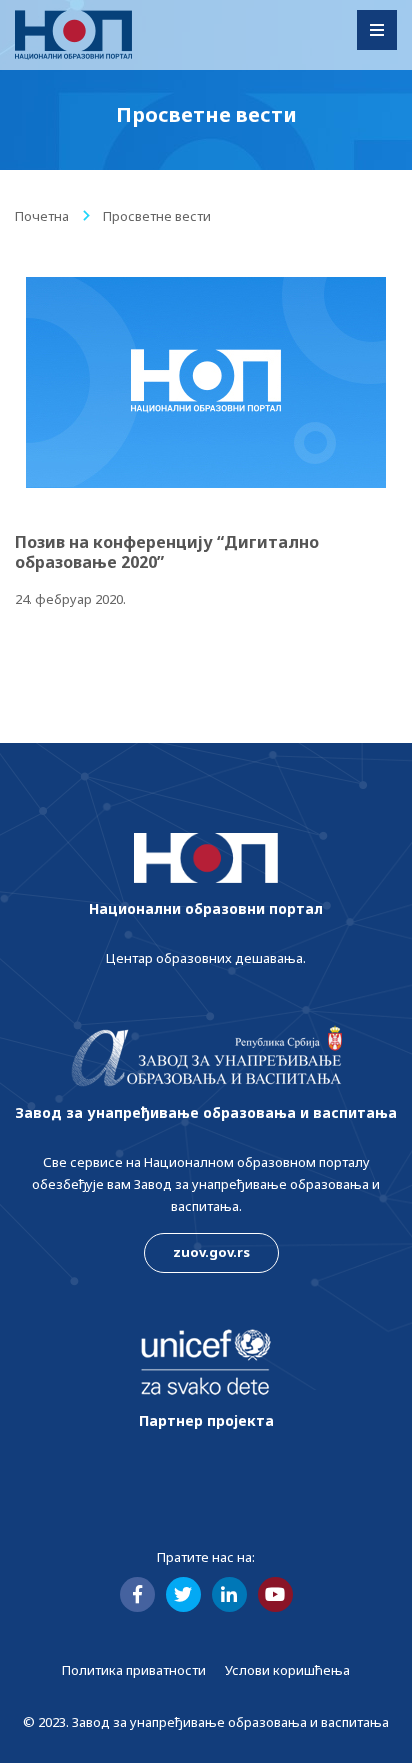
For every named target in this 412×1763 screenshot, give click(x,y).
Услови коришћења (287, 1670)
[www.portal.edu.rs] (73, 35)
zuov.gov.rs (211, 1252)
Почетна (42, 216)
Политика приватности (134, 1670)
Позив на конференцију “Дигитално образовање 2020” (167, 552)
